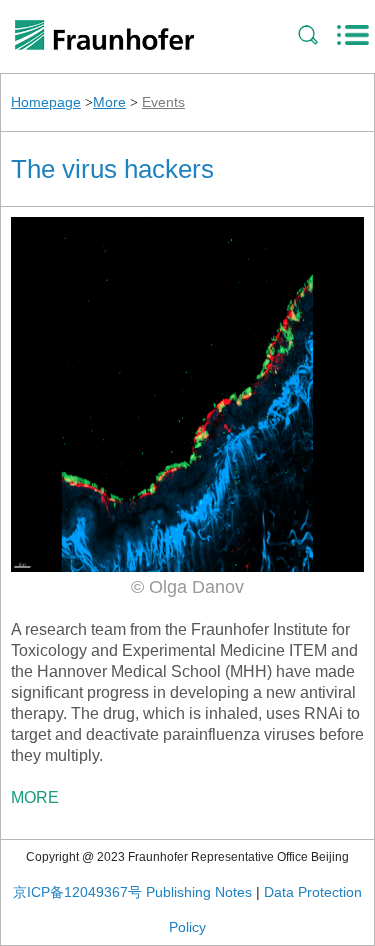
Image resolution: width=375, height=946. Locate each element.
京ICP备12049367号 (77, 892)
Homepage (46, 102)
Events (163, 102)
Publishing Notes (199, 892)
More (109, 102)
